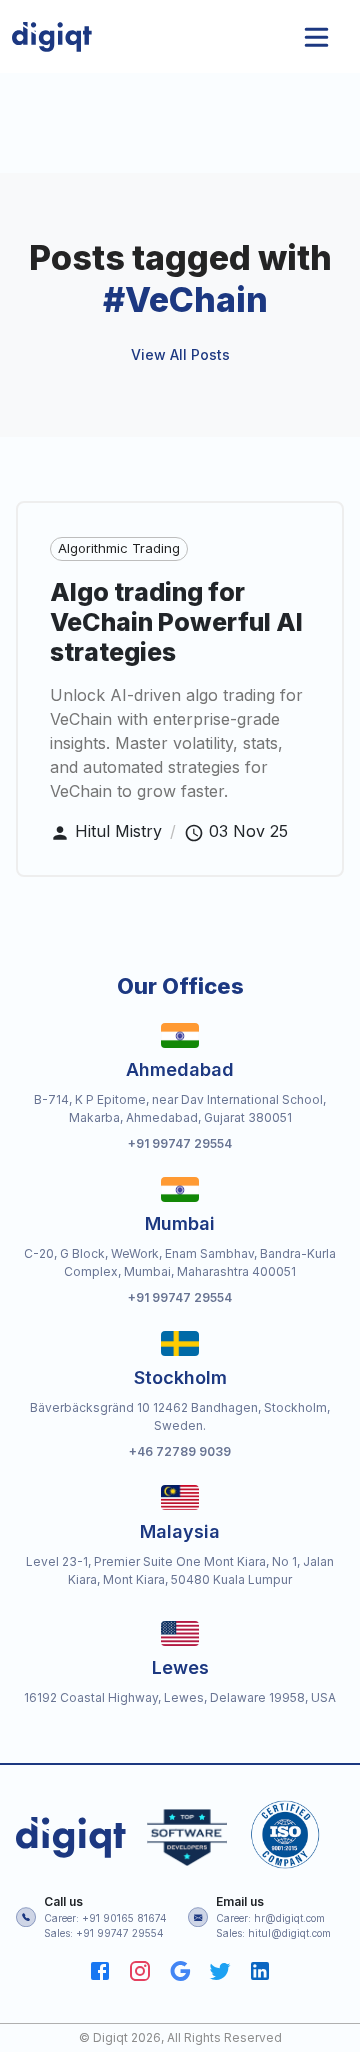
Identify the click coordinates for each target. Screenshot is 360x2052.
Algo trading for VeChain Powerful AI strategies (176, 622)
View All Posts (180, 354)
